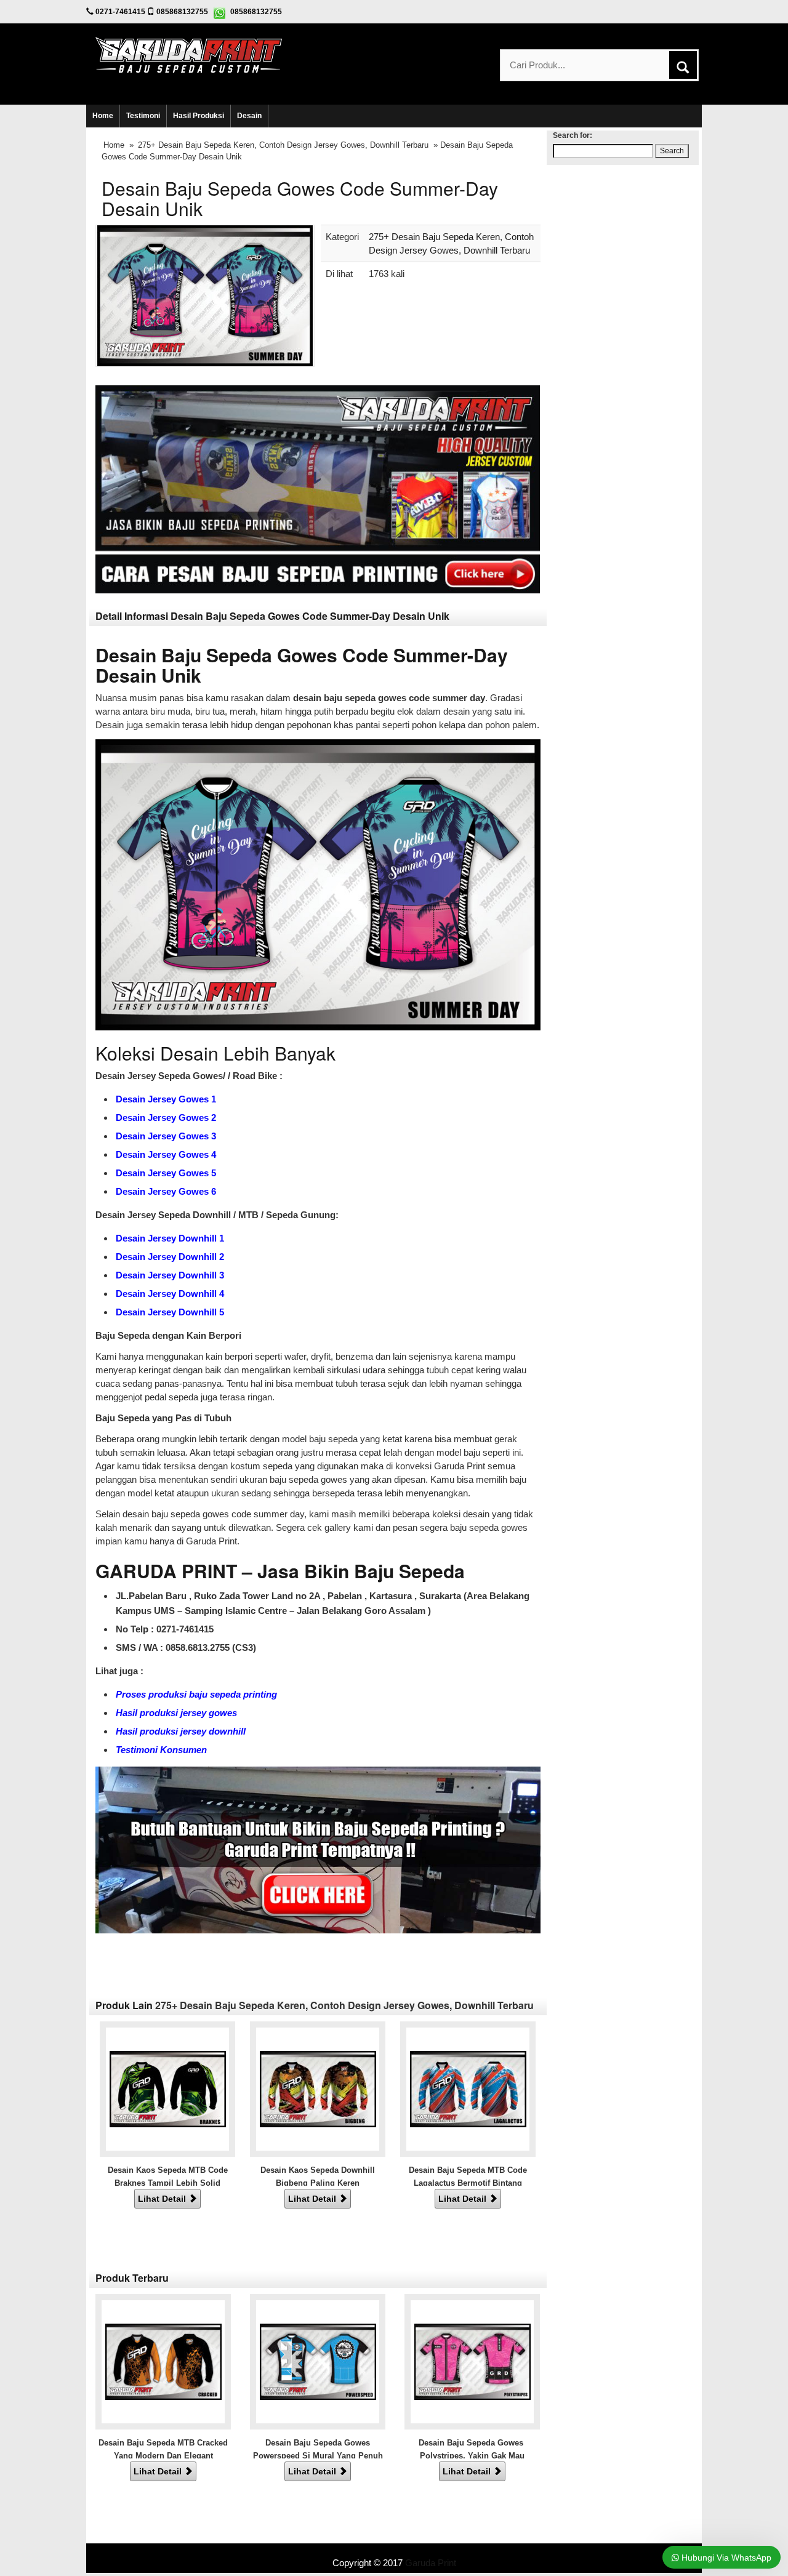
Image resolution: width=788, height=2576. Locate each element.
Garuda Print (431, 2563)
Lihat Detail (163, 2199)
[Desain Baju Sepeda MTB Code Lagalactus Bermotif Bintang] (468, 2088)
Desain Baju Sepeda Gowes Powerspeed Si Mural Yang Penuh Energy (318, 2456)
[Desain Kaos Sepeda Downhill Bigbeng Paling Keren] (318, 2088)
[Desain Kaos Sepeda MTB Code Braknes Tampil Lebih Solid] (168, 2088)
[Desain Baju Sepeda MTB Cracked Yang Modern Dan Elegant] (163, 2361)
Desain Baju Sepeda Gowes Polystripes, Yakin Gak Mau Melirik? (472, 2456)
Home (103, 116)
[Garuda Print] (189, 54)
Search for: (573, 135)
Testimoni (143, 116)
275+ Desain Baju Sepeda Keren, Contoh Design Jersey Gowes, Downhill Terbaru (283, 145)
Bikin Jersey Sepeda (394, 2550)
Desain (249, 116)
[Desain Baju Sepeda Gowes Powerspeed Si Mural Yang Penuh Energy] (318, 2361)
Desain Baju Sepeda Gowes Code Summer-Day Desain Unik (300, 198)
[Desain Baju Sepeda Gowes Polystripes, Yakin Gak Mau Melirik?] (472, 2361)
